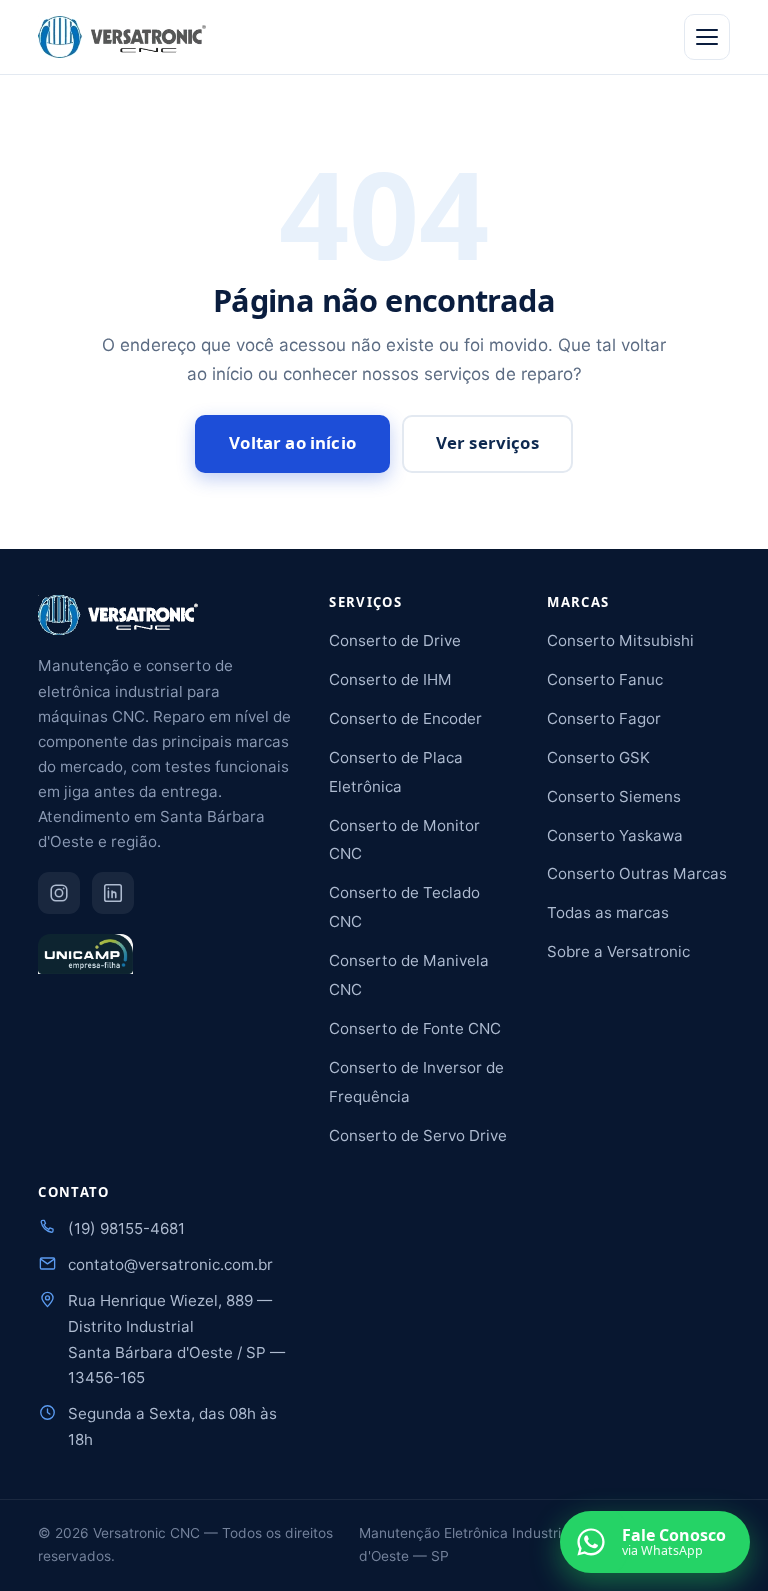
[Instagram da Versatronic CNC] (59, 893)
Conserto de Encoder (405, 718)
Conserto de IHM (390, 679)
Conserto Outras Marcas (637, 873)
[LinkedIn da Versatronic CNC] (113, 893)
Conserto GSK (598, 757)
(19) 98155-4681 (126, 1228)
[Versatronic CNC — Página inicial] (122, 37)
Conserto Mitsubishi (620, 640)
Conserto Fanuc (605, 679)
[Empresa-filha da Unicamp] (85, 963)
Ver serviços (487, 442)
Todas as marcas (608, 912)
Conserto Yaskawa (615, 835)
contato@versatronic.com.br (170, 1264)
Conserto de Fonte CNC (415, 1028)
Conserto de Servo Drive (418, 1135)
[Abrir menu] (707, 37)
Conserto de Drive (395, 640)
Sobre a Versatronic (618, 951)
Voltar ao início (292, 442)
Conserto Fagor (604, 718)
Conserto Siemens (614, 796)
